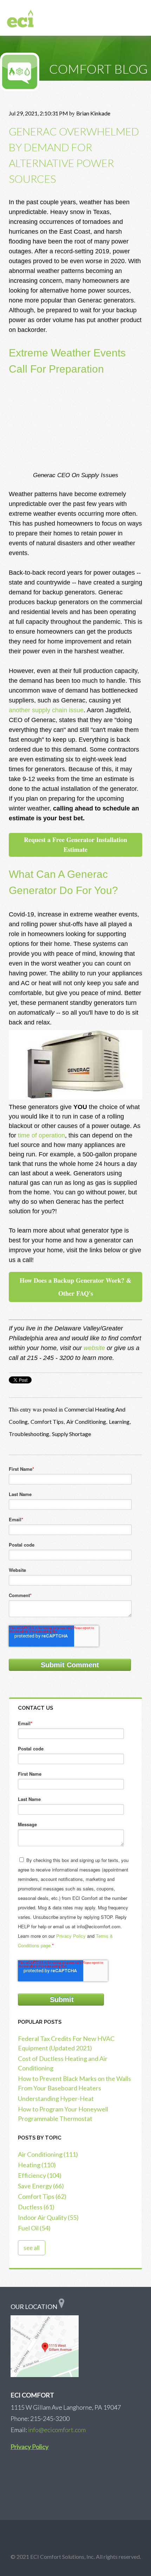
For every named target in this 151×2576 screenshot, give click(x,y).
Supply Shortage (71, 1434)
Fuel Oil (34, 2228)
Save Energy (41, 2186)
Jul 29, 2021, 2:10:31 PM (38, 113)
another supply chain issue (46, 710)
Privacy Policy (71, 1936)
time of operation (41, 1135)
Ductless (36, 2207)
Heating (37, 2165)
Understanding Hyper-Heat (56, 2098)
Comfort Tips (47, 1422)
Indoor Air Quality (48, 2217)
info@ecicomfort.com (57, 2430)
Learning (119, 1422)
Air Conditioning (86, 1422)
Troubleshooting (29, 1434)
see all (32, 2248)
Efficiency (40, 2175)
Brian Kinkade (93, 113)
